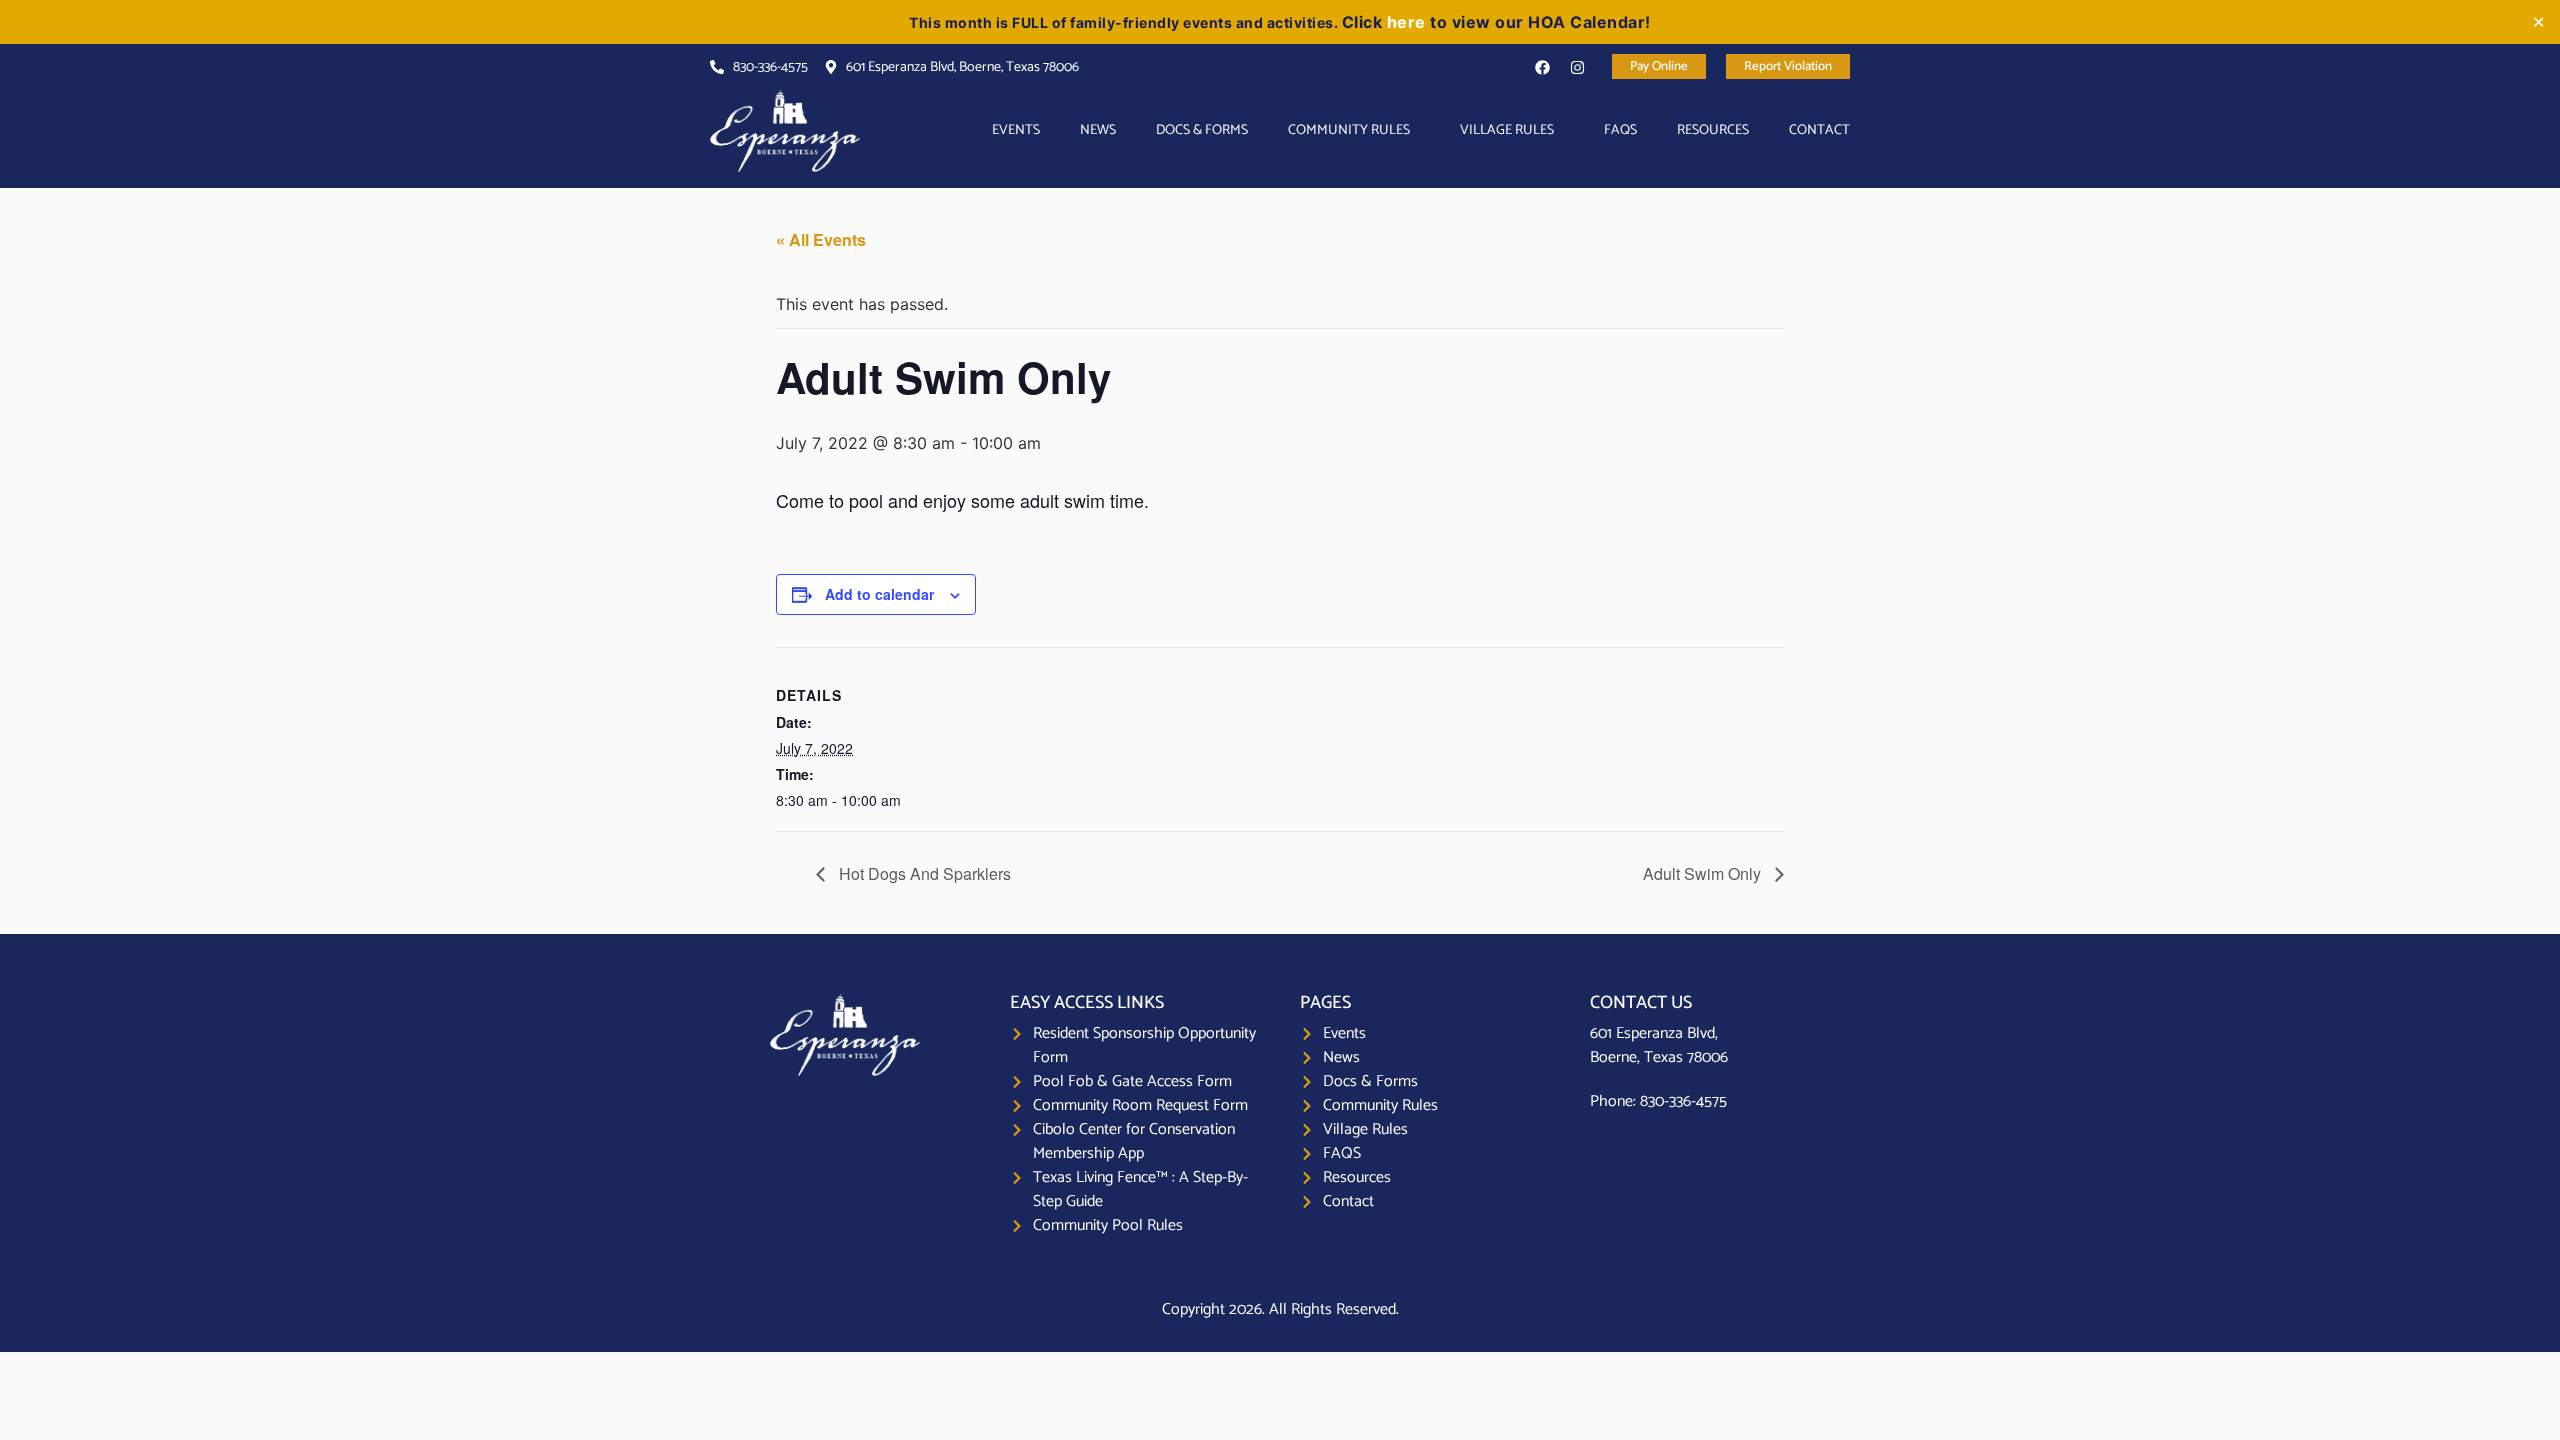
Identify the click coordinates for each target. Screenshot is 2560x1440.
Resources (1713, 131)
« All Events (821, 239)
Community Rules (1349, 131)
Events (1016, 131)
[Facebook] (1542, 67)
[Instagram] (1577, 67)
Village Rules (1507, 131)
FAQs (1620, 131)
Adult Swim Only (1704, 873)
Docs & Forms (1202, 131)
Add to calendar (879, 594)
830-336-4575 (1683, 1101)
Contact (1819, 131)
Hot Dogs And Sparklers (923, 873)
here (1406, 22)
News (1098, 131)
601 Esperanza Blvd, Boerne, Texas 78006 (1659, 1045)
